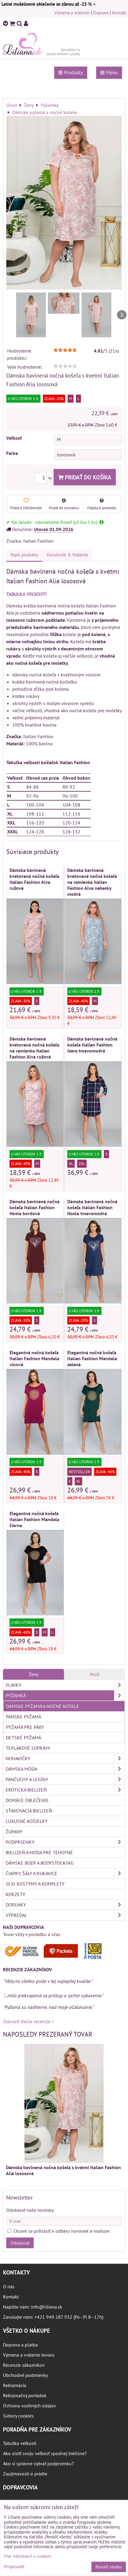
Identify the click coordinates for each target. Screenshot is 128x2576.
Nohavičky (18, 1758)
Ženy (34, 1674)
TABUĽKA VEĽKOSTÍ (26, 594)
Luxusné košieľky (27, 1821)
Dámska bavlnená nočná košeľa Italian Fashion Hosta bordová (35, 1207)
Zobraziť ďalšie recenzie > (29, 2021)
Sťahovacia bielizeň (29, 1811)
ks (51, 478)
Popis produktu (24, 555)
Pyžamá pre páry (25, 1727)
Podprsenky (20, 1842)
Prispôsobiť (14, 2567)
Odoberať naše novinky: (30, 2210)
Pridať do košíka (87, 477)
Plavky (14, 1685)
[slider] (65, 350)
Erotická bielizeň (26, 1790)
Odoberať (20, 2243)
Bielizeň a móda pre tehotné (39, 1852)
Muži (95, 1674)
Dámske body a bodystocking (40, 1863)
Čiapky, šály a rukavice (32, 1873)
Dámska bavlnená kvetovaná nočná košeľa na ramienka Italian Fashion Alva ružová (34, 1048)
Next (122, 315)
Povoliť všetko (109, 2567)
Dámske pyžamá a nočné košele (43, 1706)
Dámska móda (21, 1769)
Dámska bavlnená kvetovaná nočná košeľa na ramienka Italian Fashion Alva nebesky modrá (92, 882)
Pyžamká (16, 1695)
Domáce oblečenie (27, 1800)
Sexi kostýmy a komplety (35, 1884)
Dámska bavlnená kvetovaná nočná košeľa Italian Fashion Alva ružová (34, 879)
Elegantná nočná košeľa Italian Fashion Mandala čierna (34, 1519)
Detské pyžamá (24, 1738)
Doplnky (16, 1905)
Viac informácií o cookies (28, 2556)
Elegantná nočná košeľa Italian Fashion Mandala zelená (92, 1358)
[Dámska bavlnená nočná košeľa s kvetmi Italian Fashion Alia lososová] (64, 203)
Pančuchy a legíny (27, 1779)
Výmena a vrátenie (72, 13)
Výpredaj (16, 1915)
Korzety (15, 1894)
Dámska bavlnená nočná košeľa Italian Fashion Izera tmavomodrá (92, 1045)
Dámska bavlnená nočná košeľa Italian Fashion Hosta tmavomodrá (92, 1207)
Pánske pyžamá (24, 1717)
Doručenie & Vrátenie (67, 555)
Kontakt (119, 13)
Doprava (101, 13)
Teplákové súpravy (28, 1748)
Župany (14, 1832)
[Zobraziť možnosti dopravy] (55, 1958)
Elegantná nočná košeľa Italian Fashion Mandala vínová (34, 1358)
